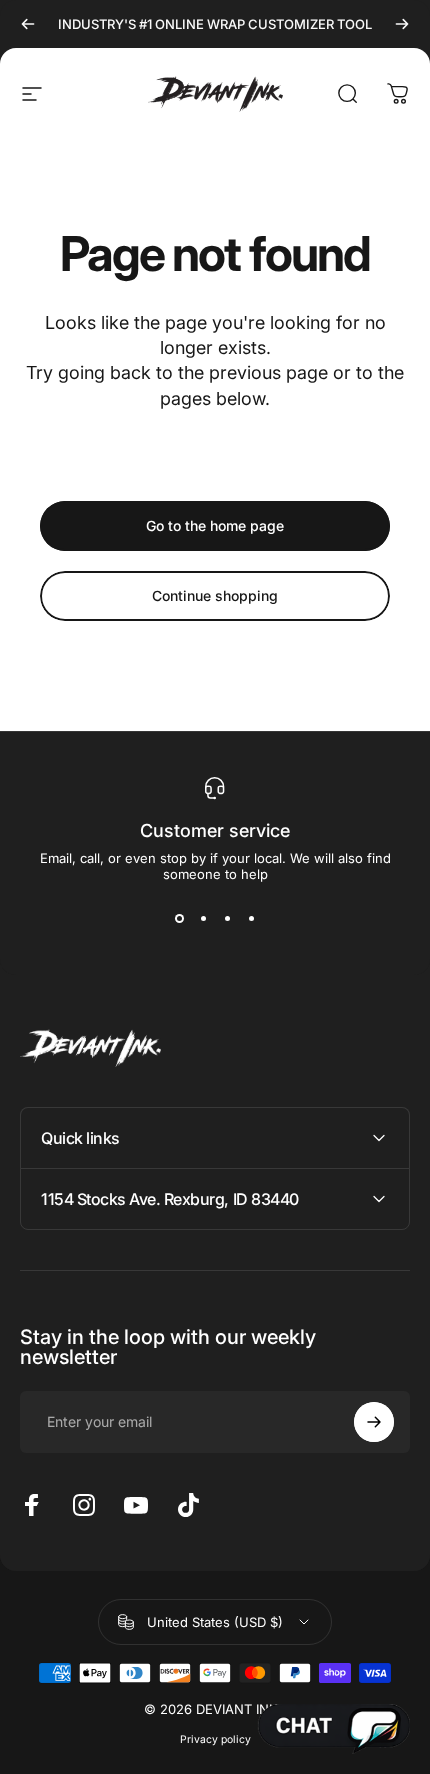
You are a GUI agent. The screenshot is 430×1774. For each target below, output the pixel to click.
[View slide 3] (227, 918)
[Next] (402, 24)
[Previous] (28, 24)
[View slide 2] (203, 918)
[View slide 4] (251, 918)
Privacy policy (215, 1739)
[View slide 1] (179, 918)
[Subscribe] (374, 1422)
